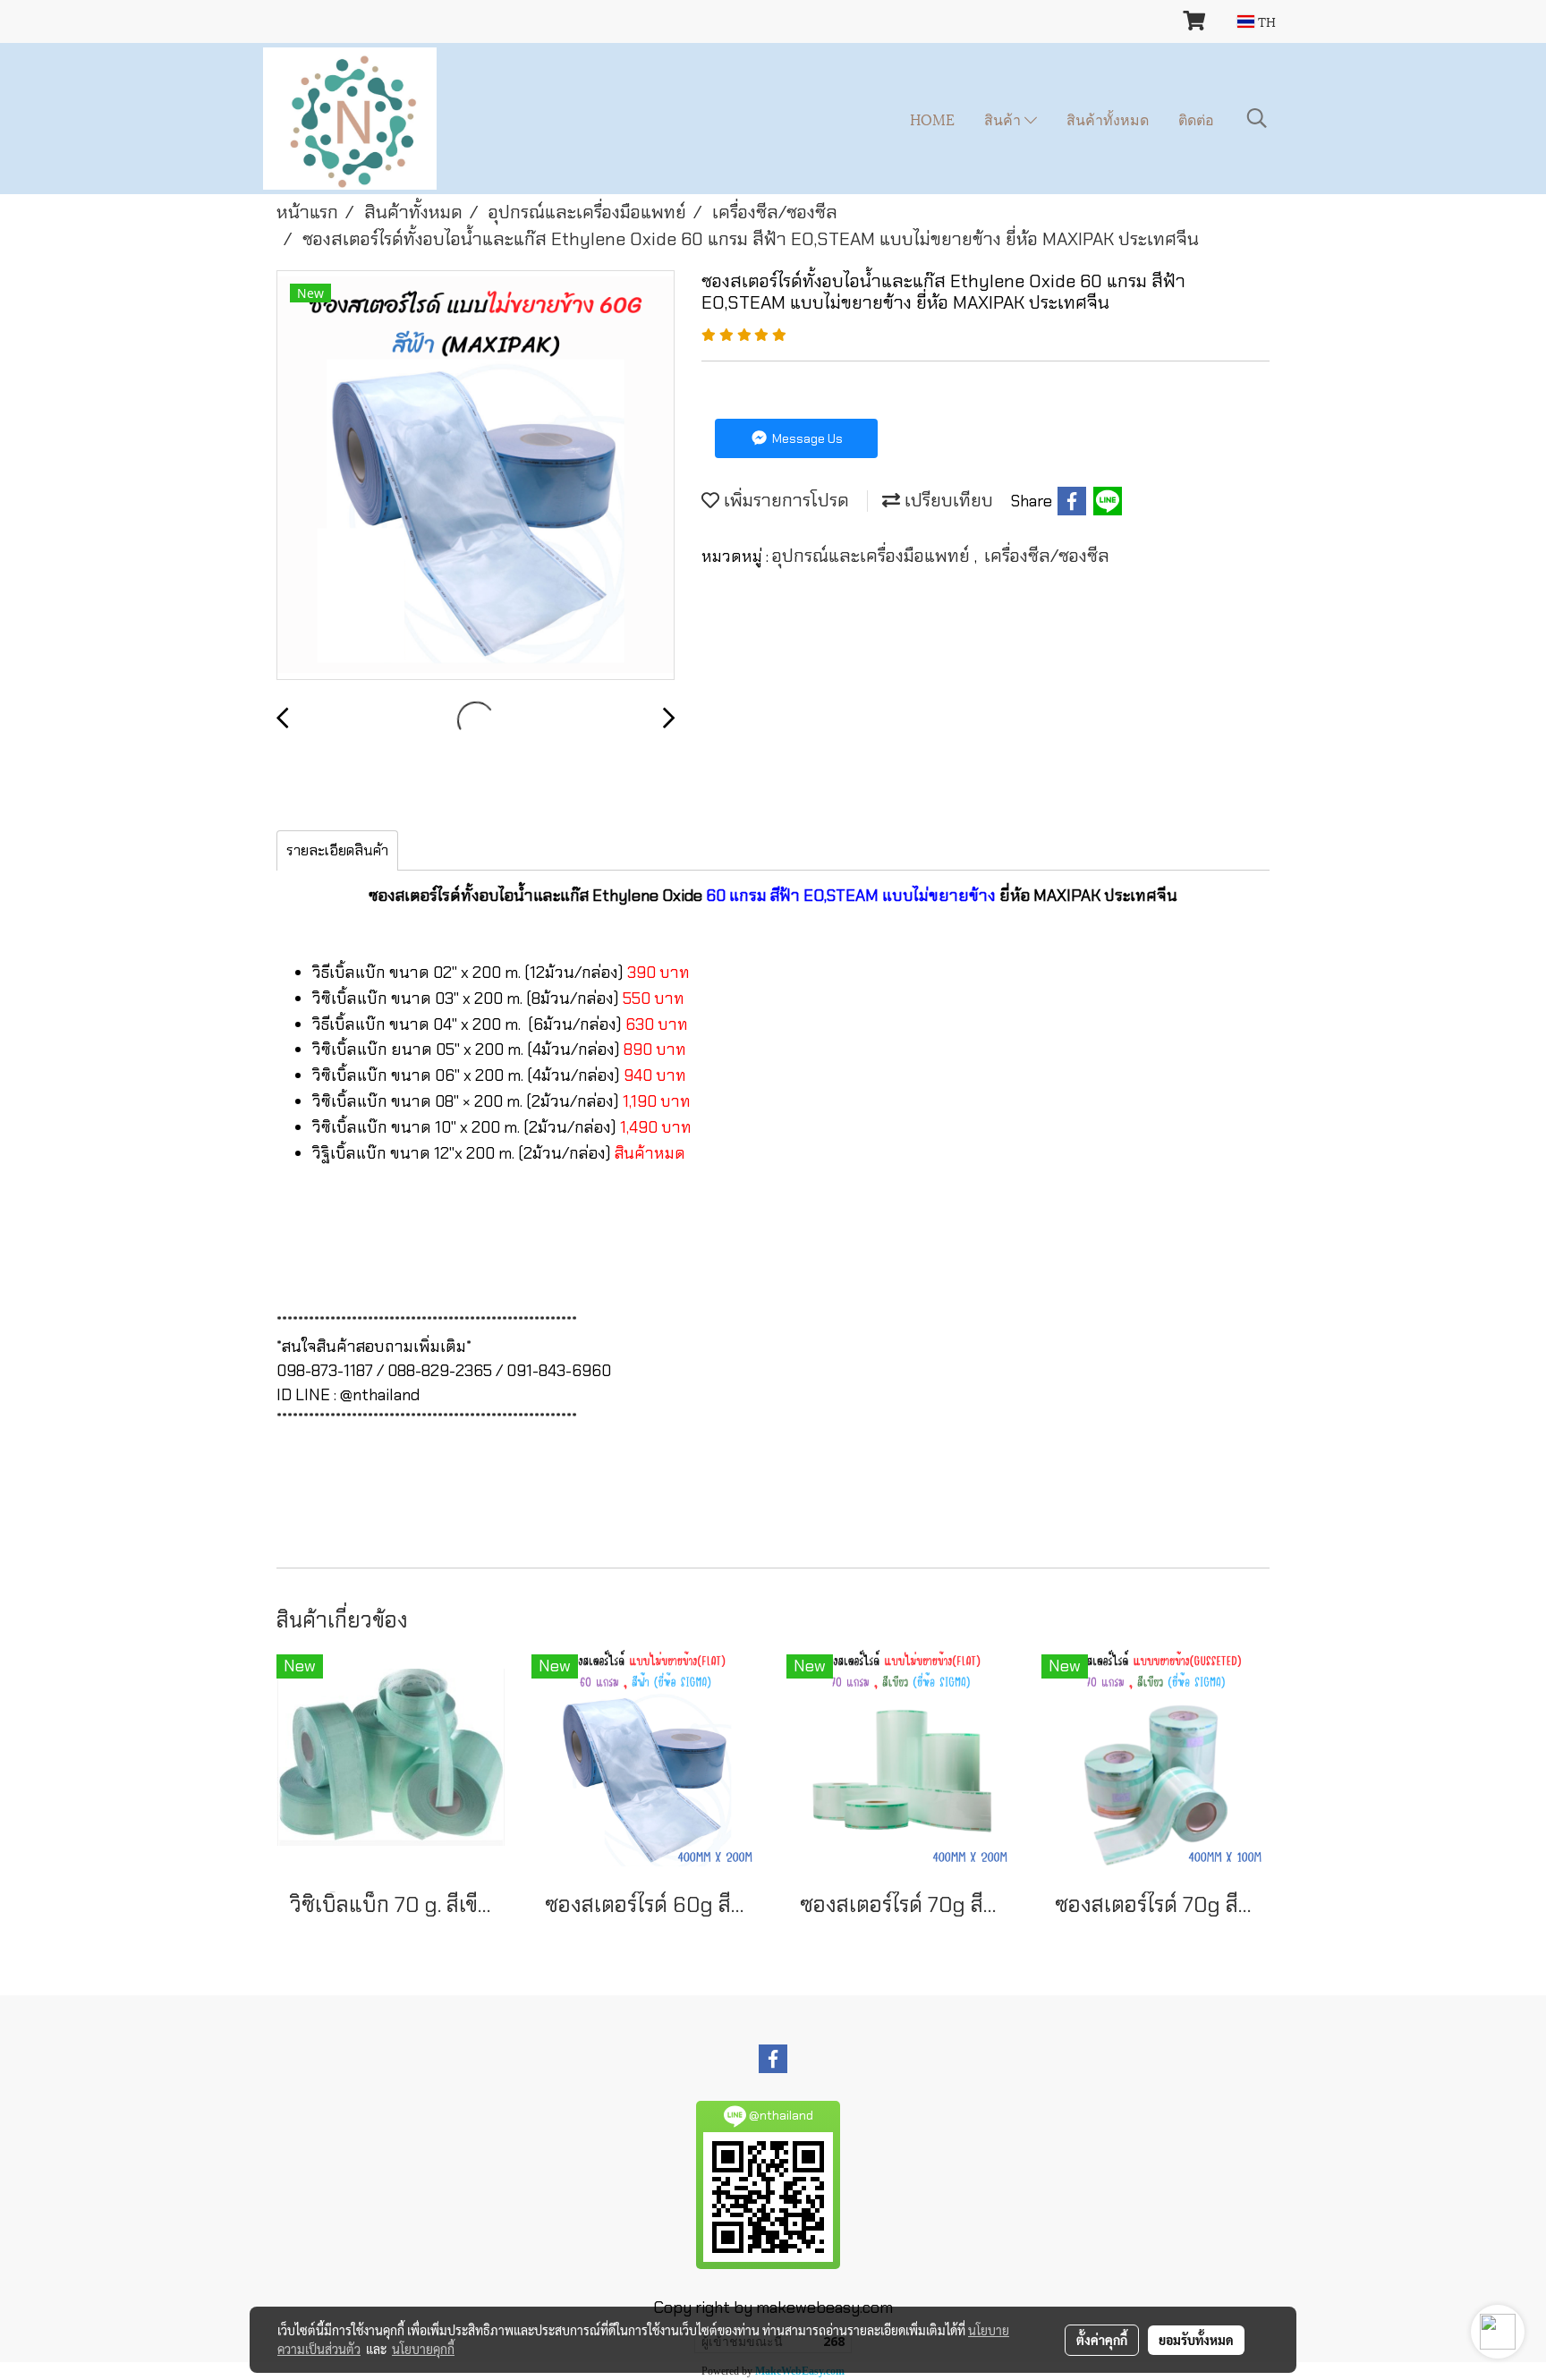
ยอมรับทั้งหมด (1196, 2340)
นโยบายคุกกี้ (423, 2349)
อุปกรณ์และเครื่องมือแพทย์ (873, 556)
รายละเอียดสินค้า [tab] (337, 850)
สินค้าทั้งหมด (1108, 119)
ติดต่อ (1196, 119)
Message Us (806, 438)
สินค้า (1004, 119)
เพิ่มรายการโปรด (784, 500)
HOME (932, 119)
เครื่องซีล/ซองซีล (1047, 556)
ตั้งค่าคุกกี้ (1102, 2340)
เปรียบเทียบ (947, 500)
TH (1265, 21)
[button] (1257, 118)
